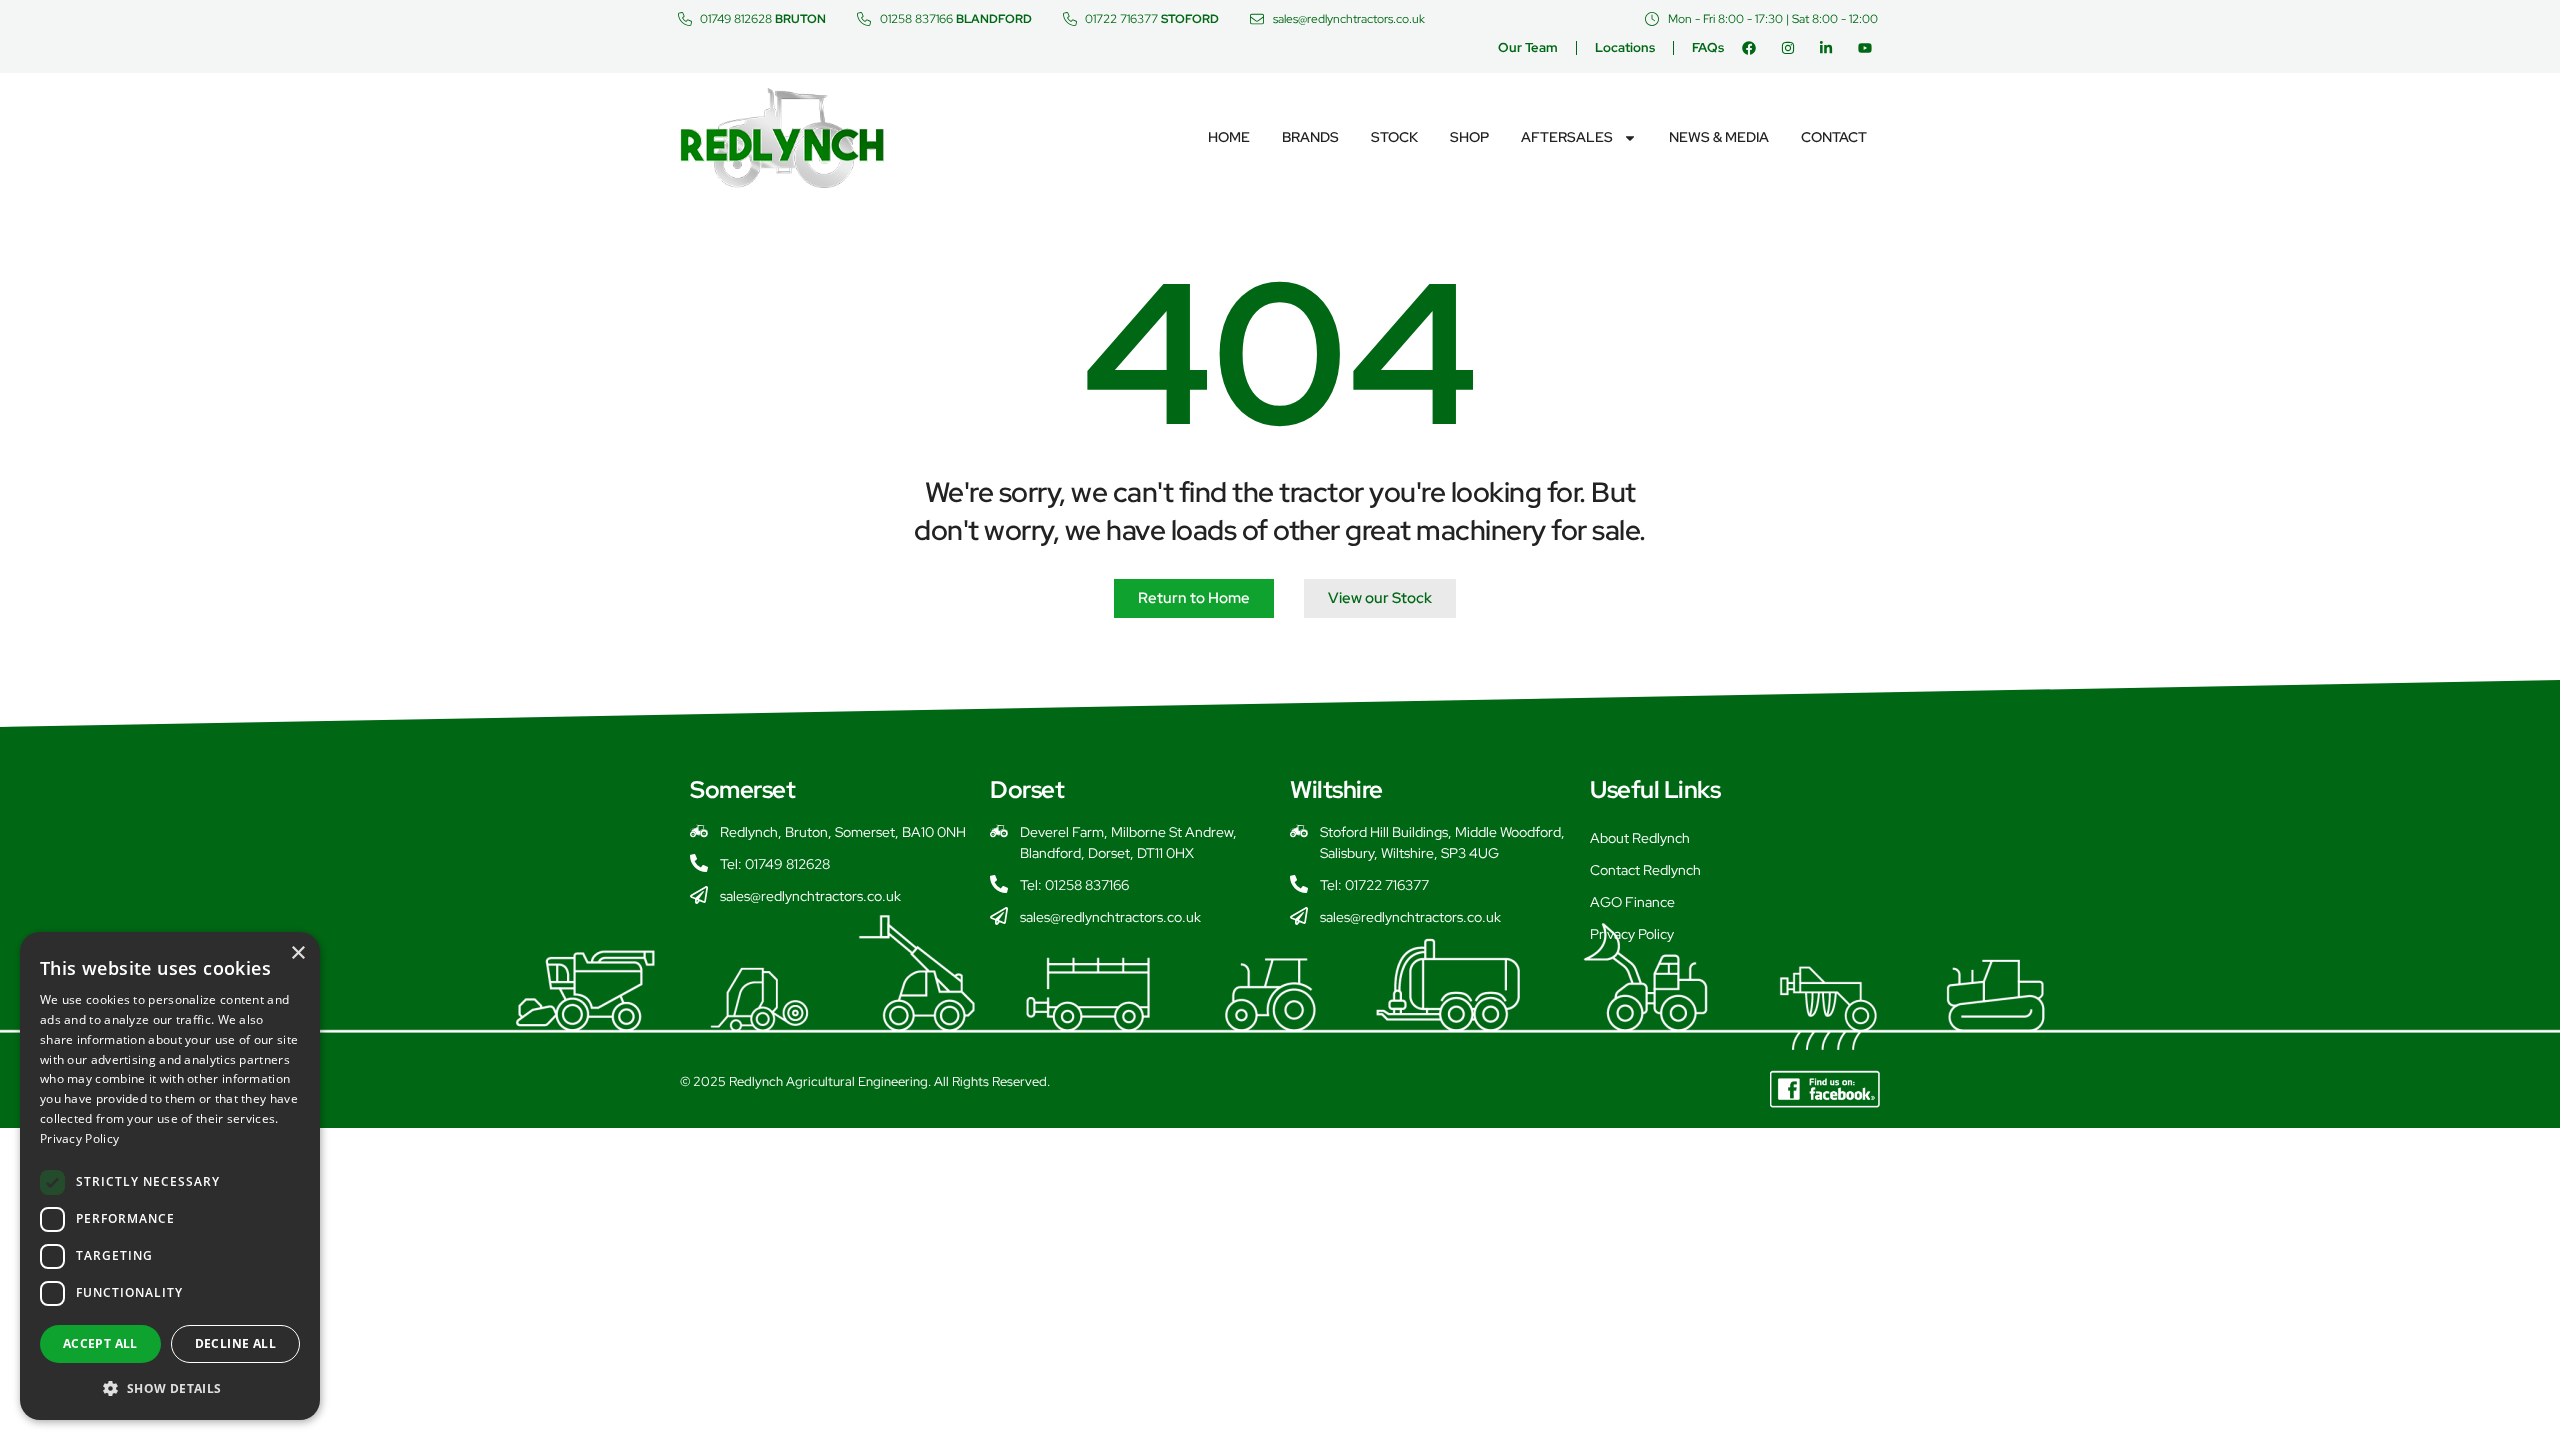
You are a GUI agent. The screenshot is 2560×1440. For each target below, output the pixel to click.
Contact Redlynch (1645, 870)
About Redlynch (1640, 838)
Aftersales (1567, 137)
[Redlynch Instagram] (1792, 48)
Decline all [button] (235, 1343)
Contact (1834, 137)
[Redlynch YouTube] (1869, 48)
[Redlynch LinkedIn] (1830, 48)
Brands (1310, 137)
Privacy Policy (1632, 934)
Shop (1469, 137)
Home (1229, 137)
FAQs (1708, 47)
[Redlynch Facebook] (1753, 48)
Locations (1625, 47)
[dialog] (170, 1176)
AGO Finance (1632, 902)
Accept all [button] (100, 1343)
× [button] (297, 953)
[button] (170, 1388)
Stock (1394, 137)
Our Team (1528, 47)
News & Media (1719, 137)
